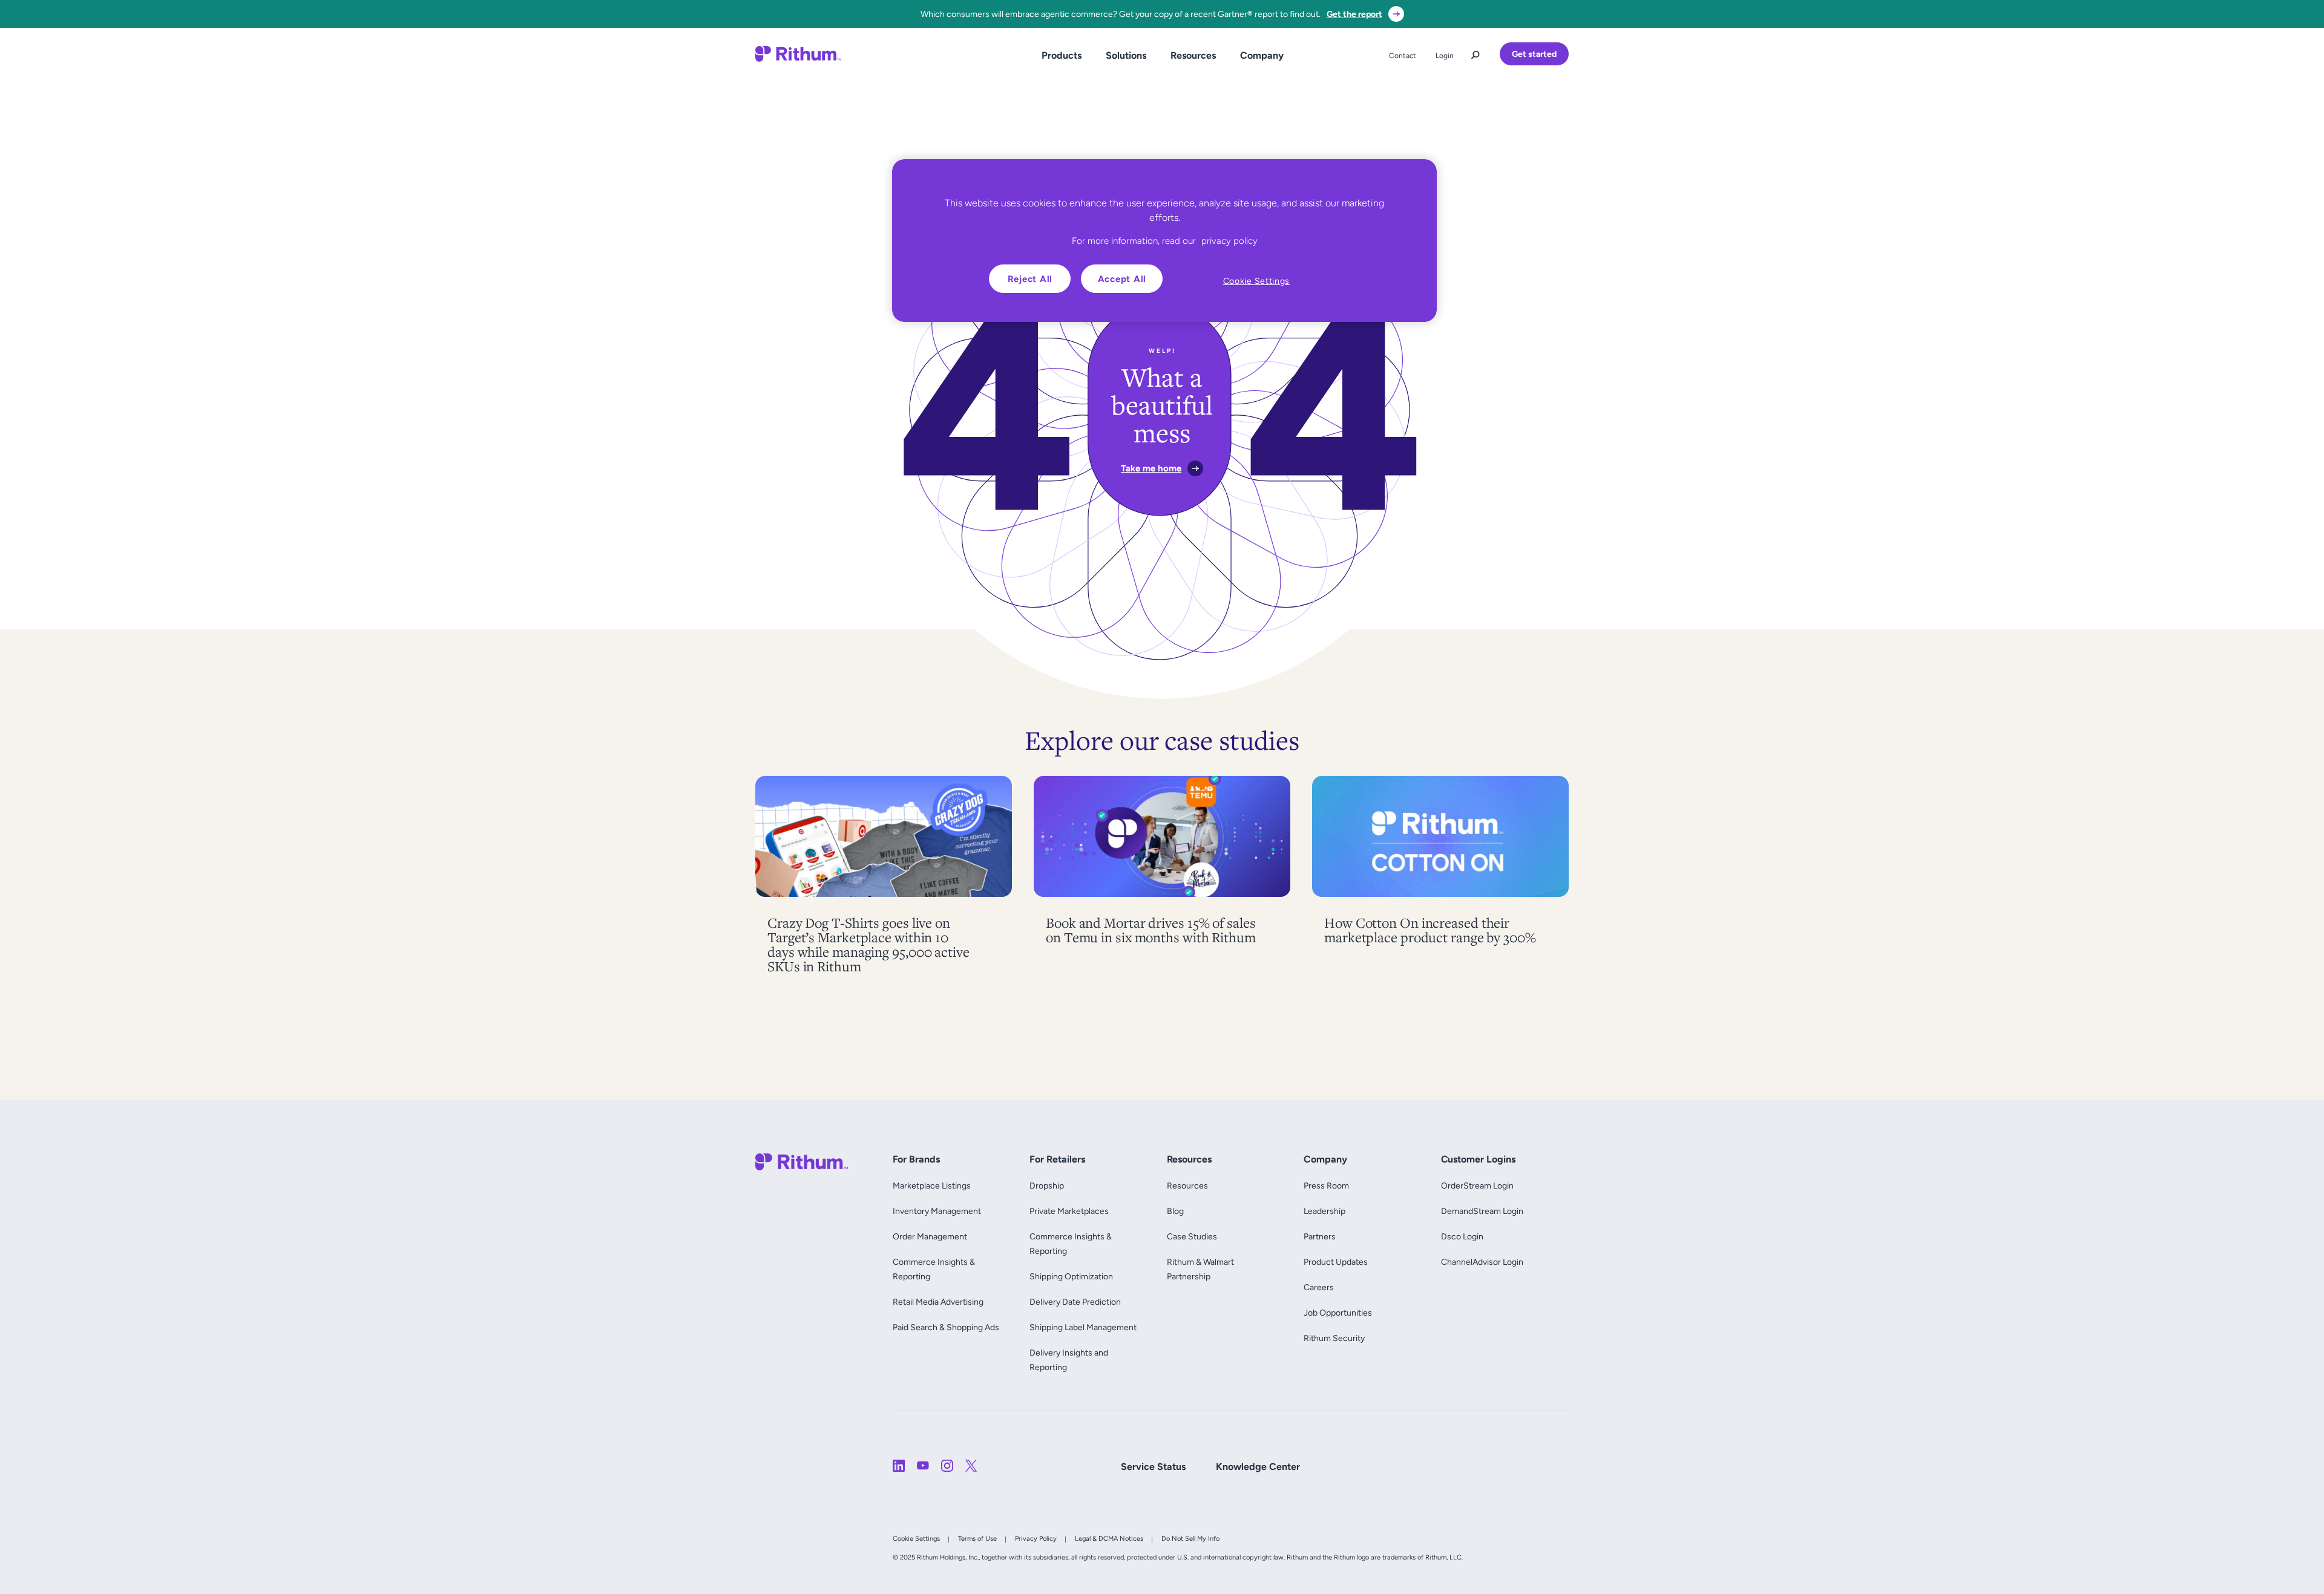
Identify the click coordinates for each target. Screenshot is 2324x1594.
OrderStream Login (1477, 1186)
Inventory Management (937, 1211)
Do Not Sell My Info (1190, 1538)
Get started (1534, 54)
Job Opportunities (1338, 1313)
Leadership (1324, 1211)
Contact (1403, 56)
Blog (1175, 1211)
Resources (1193, 55)
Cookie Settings (916, 1538)
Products (1062, 55)
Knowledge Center (1258, 1467)
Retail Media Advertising (941, 1302)
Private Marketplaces (1069, 1211)
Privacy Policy (1036, 1538)
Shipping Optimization (1071, 1276)
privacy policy (1229, 241)
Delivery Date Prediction (1075, 1302)
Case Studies (1192, 1236)
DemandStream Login (1482, 1211)
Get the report (1354, 14)
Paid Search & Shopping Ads (946, 1327)
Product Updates (1336, 1262)
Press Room (1326, 1186)
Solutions (1126, 55)
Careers (1319, 1287)
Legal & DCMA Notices (1109, 1538)
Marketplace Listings (932, 1186)
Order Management (930, 1236)
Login (1445, 56)
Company (1262, 55)
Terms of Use (977, 1538)
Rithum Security (1334, 1338)
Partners (1320, 1236)
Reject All (1030, 279)
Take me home (1151, 468)
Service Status (1153, 1467)
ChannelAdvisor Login (1482, 1262)
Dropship (1047, 1186)
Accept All (1122, 279)
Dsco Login (1462, 1236)
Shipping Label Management (1083, 1327)
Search (1475, 52)
